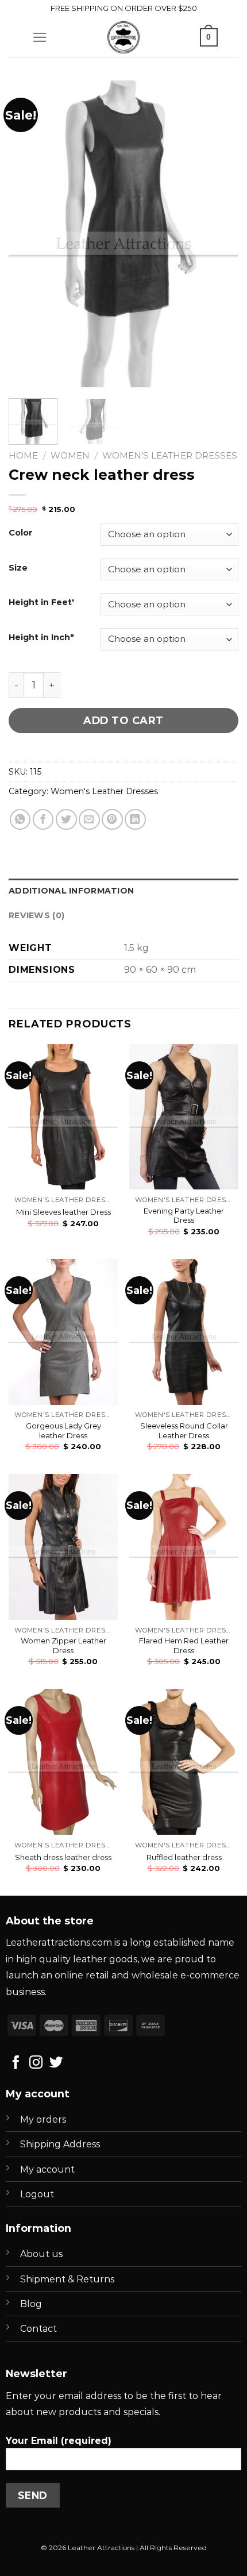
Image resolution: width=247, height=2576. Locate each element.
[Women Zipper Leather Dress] (63, 1547)
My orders (43, 2119)
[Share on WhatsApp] (20, 820)
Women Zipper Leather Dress (63, 1645)
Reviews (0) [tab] (36, 915)
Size (18, 568)
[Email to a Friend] (89, 820)
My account (47, 2169)
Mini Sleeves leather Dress (63, 1212)
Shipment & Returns (67, 2279)
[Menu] (40, 37)
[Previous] (28, 234)
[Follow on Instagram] (36, 2063)
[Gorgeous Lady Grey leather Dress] (63, 1332)
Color (21, 533)
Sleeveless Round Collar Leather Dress (184, 1431)
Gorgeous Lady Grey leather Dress (63, 1431)
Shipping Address (60, 2144)
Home (23, 455)
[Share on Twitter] (66, 820)
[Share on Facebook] (43, 820)
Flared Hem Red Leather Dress (184, 1645)
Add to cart (123, 720)
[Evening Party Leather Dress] (184, 1117)
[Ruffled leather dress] (184, 1762)
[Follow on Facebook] (16, 2063)
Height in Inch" (41, 638)
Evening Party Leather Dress (184, 1216)
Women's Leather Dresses (170, 455)
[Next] (219, 234)
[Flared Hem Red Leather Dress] (184, 1547)
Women (70, 455)
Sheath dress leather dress (63, 1857)
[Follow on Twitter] (56, 2063)
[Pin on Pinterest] (112, 820)
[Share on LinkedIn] (135, 820)
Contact (38, 2329)
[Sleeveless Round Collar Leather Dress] (184, 1332)
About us (41, 2254)
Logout (37, 2194)
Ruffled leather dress (184, 1857)
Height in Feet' (41, 602)
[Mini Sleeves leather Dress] (63, 1117)
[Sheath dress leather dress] (63, 1762)
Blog (31, 2304)
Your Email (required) (59, 2441)
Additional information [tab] (71, 891)
